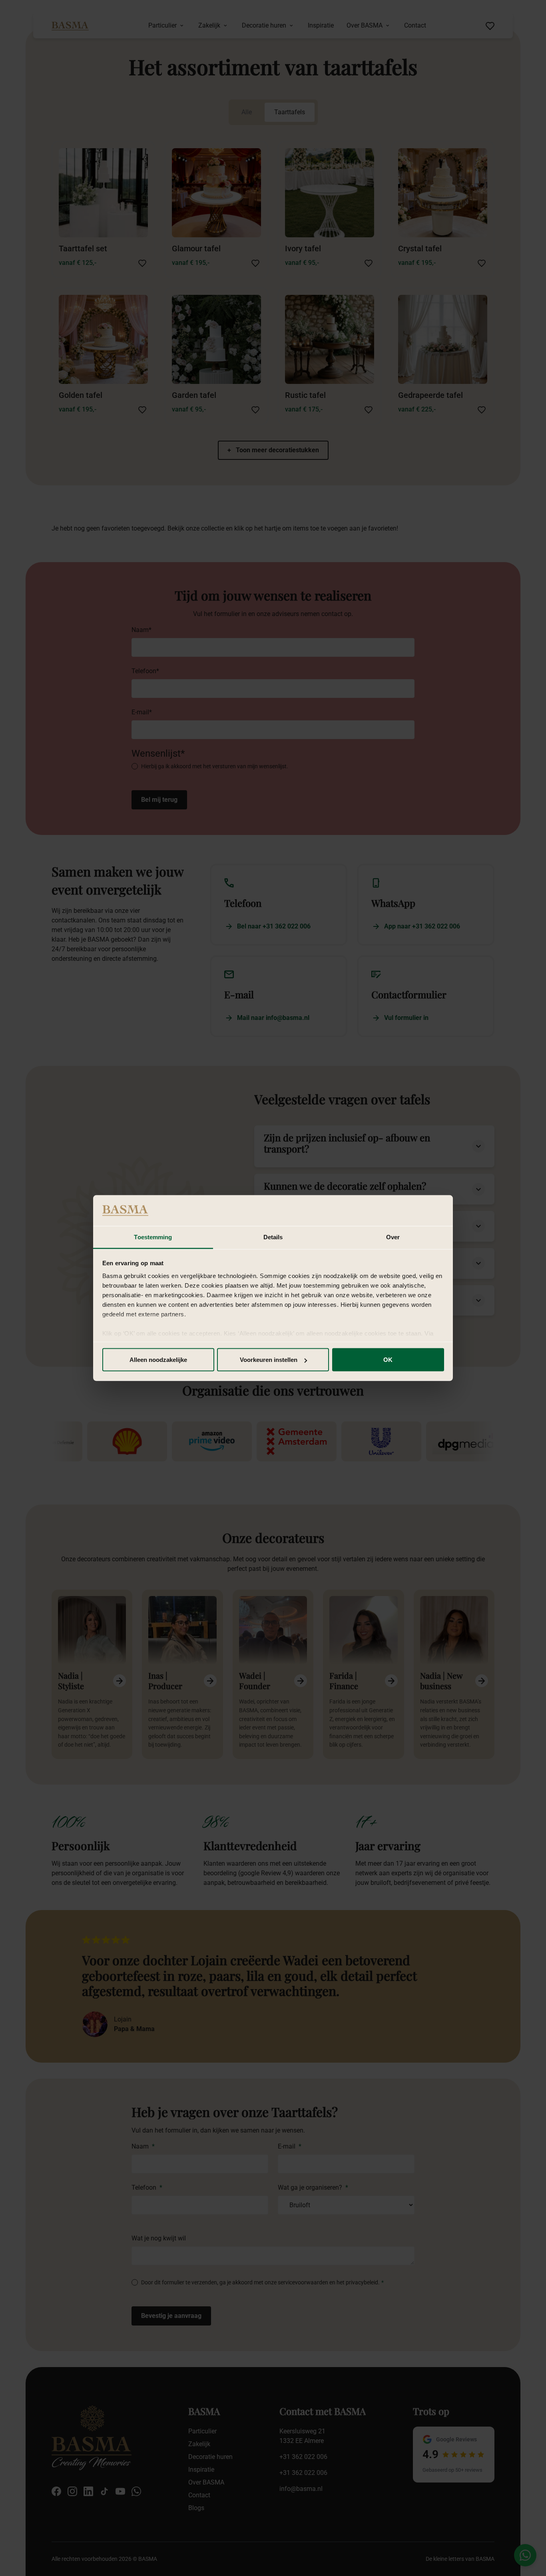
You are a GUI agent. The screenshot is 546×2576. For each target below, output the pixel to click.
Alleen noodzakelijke (158, 1360)
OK (388, 1360)
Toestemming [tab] (153, 1237)
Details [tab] (273, 1237)
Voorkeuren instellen (269, 1360)
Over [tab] (393, 1237)
